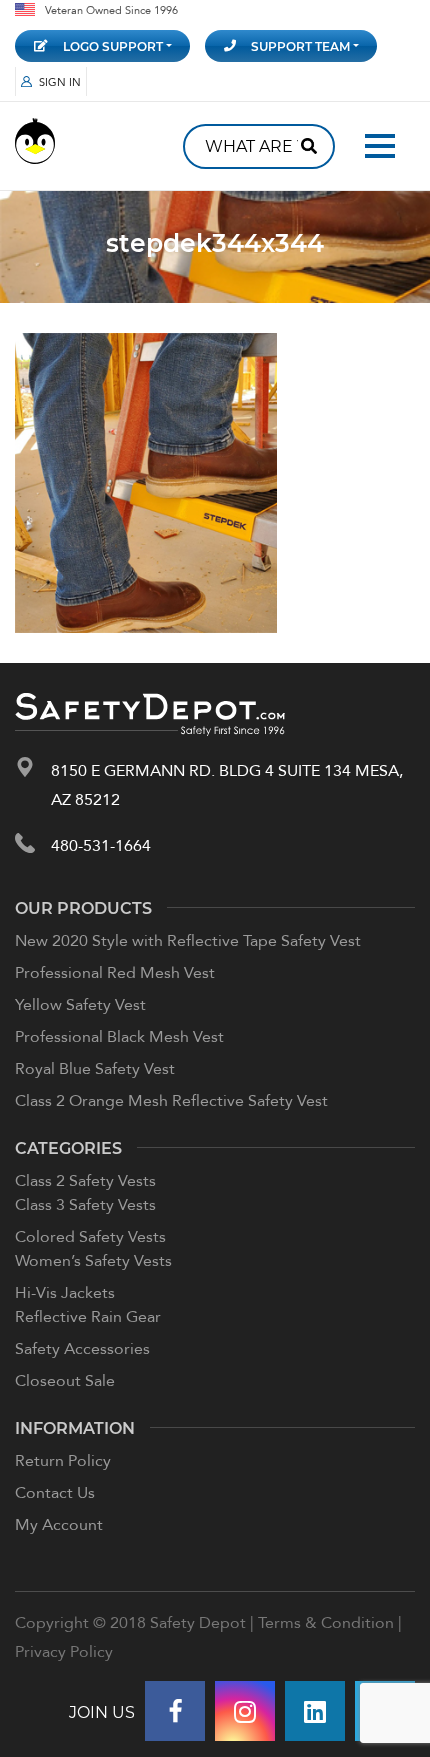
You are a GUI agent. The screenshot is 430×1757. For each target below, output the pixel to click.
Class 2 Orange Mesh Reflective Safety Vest (171, 1100)
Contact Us (55, 1492)
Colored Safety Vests (90, 1236)
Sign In (60, 81)
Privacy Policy (64, 1651)
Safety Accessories (82, 1348)
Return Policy (63, 1460)
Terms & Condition (326, 1622)
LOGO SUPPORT (113, 46)
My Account (59, 1524)
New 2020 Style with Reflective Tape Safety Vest (188, 940)
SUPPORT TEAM (300, 46)
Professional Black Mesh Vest (119, 1036)
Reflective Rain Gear (88, 1316)
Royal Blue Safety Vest (95, 1068)
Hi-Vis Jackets (65, 1292)
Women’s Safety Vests (93, 1260)
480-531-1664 (101, 845)
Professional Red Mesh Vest (115, 972)
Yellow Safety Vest (80, 1004)
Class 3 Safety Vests (85, 1204)
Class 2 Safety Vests (85, 1180)
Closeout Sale (65, 1380)
